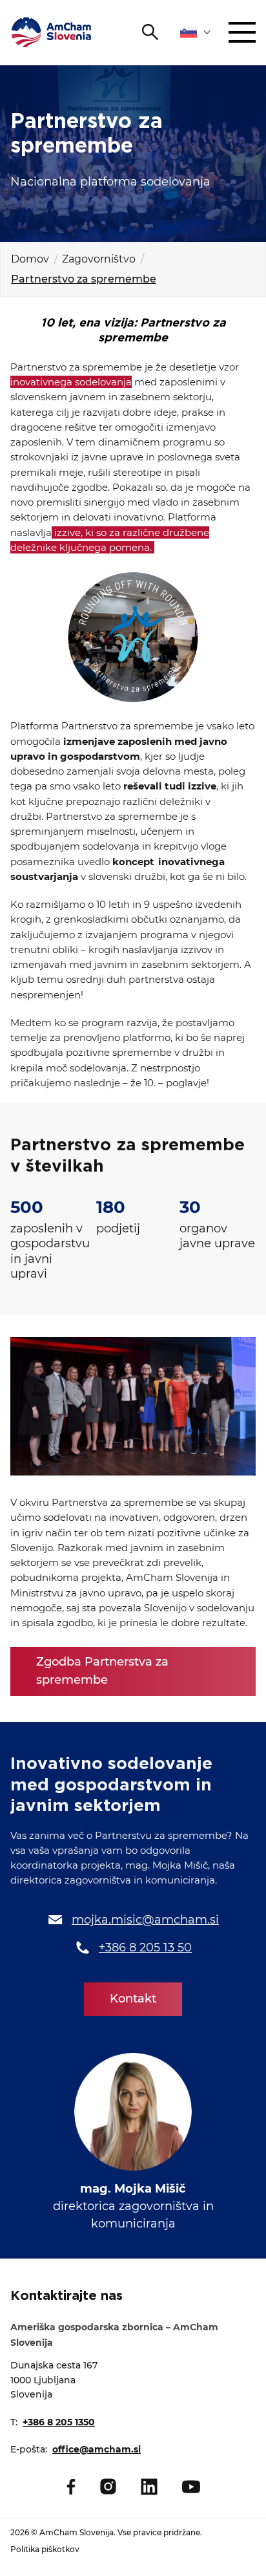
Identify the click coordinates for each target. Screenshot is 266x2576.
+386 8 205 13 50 (145, 1948)
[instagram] (108, 2486)
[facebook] (71, 2487)
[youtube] (191, 2487)
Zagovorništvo (99, 259)
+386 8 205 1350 (59, 2422)
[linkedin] (149, 2487)
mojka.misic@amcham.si (145, 1920)
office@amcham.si (97, 2449)
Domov (30, 259)
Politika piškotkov (45, 2549)
